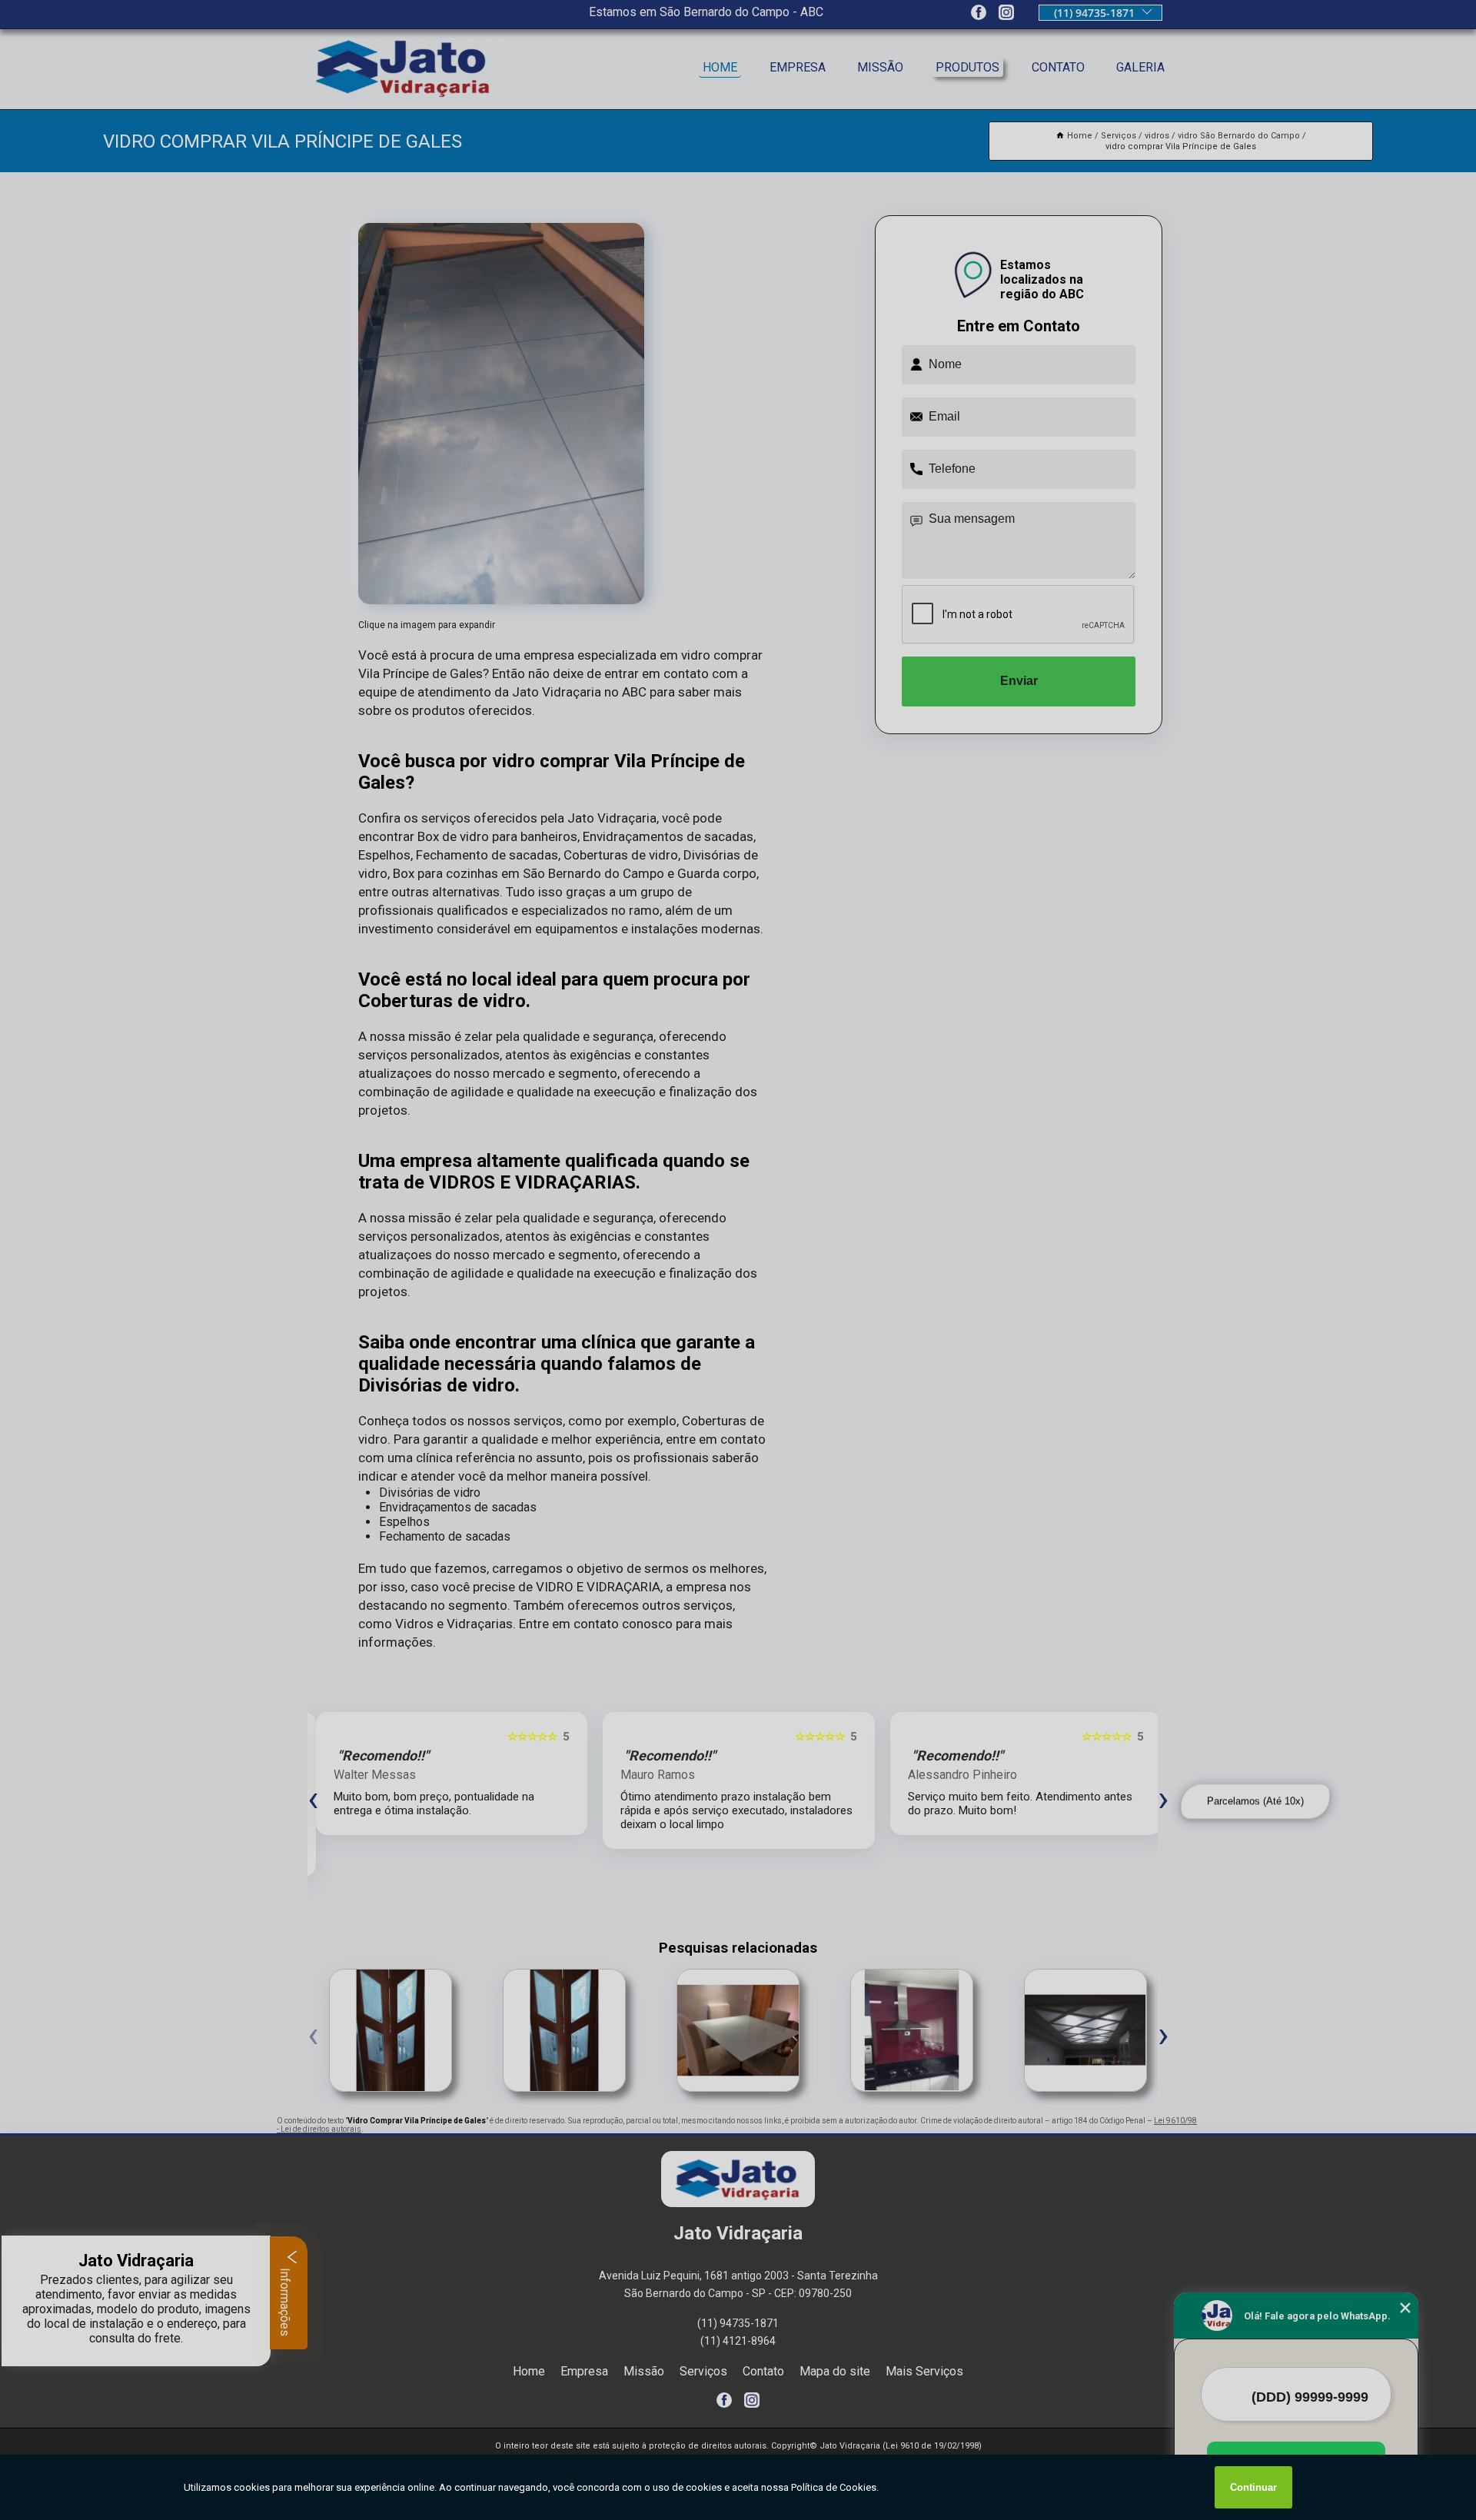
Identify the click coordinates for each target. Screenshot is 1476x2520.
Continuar (1253, 2487)
